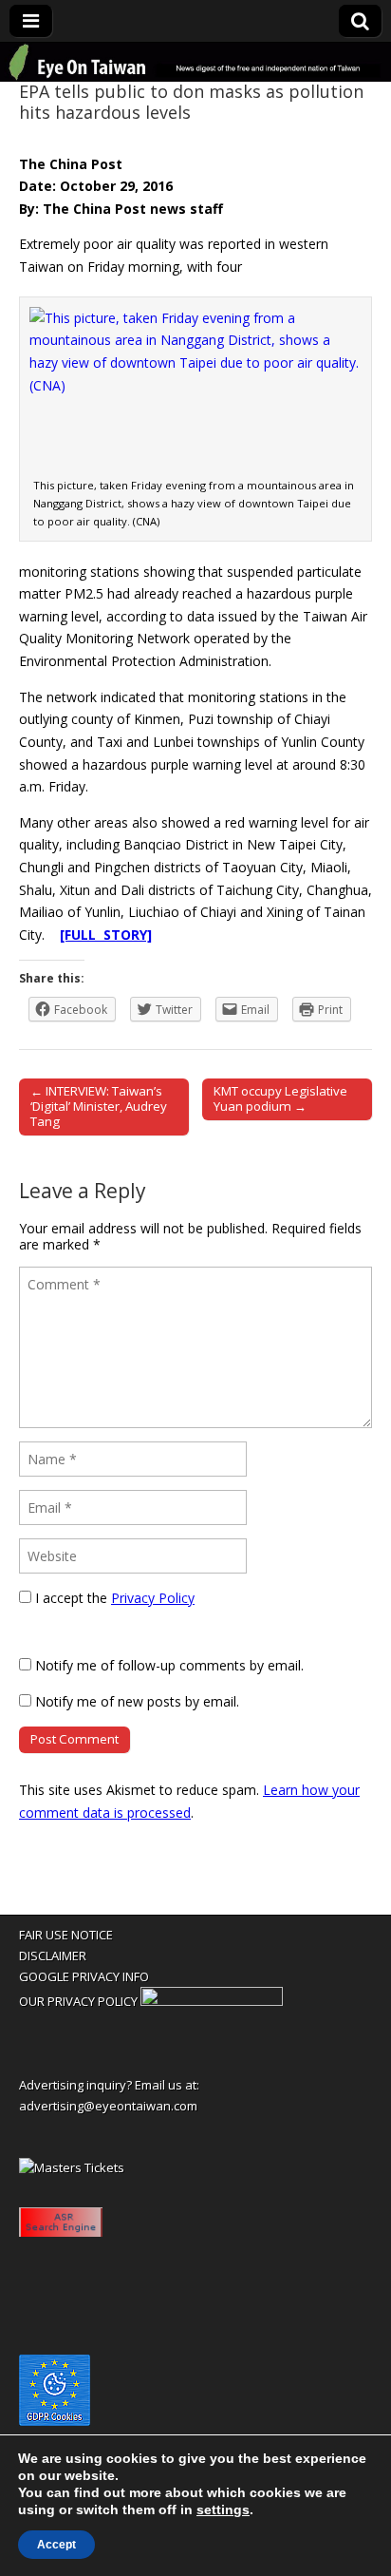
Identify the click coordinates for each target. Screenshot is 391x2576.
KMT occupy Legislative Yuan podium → (280, 1098)
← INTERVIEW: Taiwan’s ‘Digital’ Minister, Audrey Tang (99, 1106)
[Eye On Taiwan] (195, 62)
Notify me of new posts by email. (137, 1701)
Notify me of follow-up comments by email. (169, 1665)
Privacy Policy (153, 1598)
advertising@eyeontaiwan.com (108, 2106)
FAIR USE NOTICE (66, 1935)
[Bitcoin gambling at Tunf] (212, 2001)
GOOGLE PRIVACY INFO (84, 1976)
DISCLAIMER (53, 1956)
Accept (56, 2545)
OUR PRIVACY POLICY (78, 2001)
